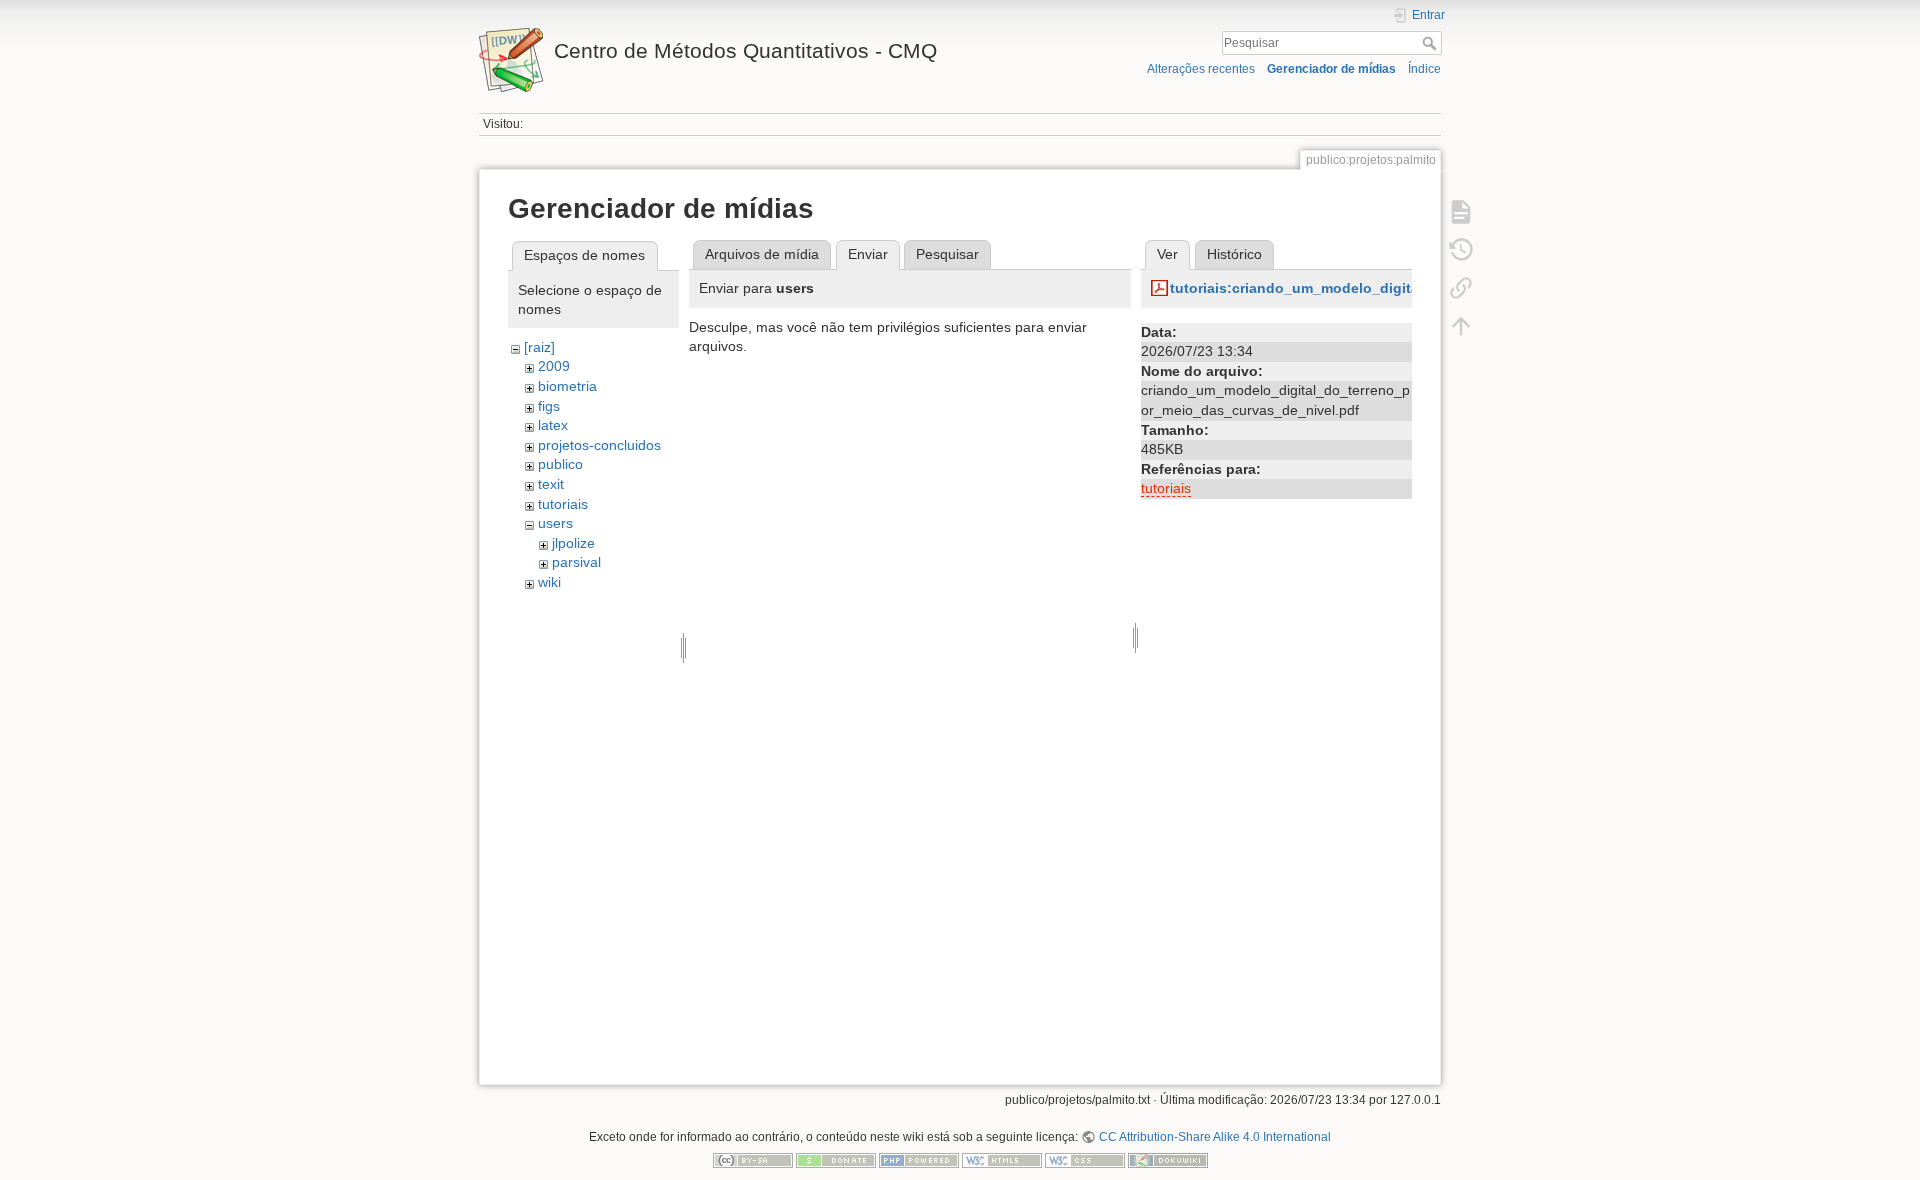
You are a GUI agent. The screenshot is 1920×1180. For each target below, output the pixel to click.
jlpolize (573, 543)
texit (551, 484)
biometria (567, 386)
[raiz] (539, 347)
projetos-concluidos (599, 445)
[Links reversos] (1461, 288)
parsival (576, 562)
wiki (549, 582)
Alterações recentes (1201, 69)
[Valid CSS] (1085, 1160)
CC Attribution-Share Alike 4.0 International (1214, 1137)
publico (560, 464)
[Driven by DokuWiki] (1168, 1160)
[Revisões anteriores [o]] (1461, 250)
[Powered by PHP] (919, 1160)
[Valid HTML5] (1002, 1160)
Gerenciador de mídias (1331, 69)
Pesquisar (1431, 43)
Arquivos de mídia (762, 254)
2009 (554, 366)
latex (553, 425)
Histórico (1234, 254)
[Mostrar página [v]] (1461, 212)
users (555, 523)
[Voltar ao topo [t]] (1461, 326)
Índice (1424, 69)
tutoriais (563, 504)
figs (549, 406)
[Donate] (836, 1160)
